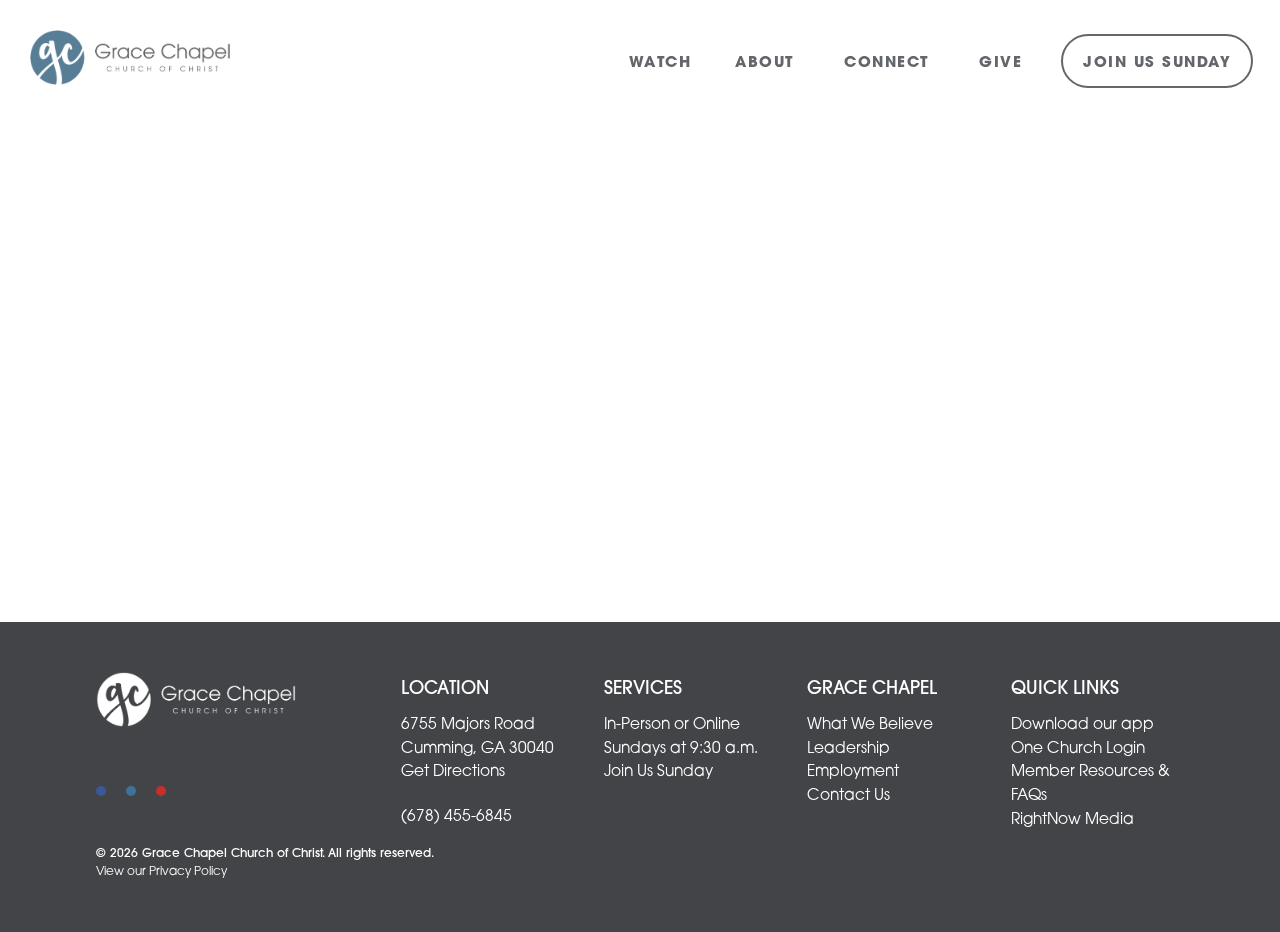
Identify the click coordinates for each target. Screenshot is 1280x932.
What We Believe (870, 725)
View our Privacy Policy (161, 872)
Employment (853, 772)
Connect (889, 63)
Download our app (1082, 725)
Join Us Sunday (1157, 63)
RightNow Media (1072, 820)
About (767, 63)
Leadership (848, 749)
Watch (660, 63)
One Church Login (1078, 749)
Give (1000, 63)
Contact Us (848, 796)
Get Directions (453, 772)
